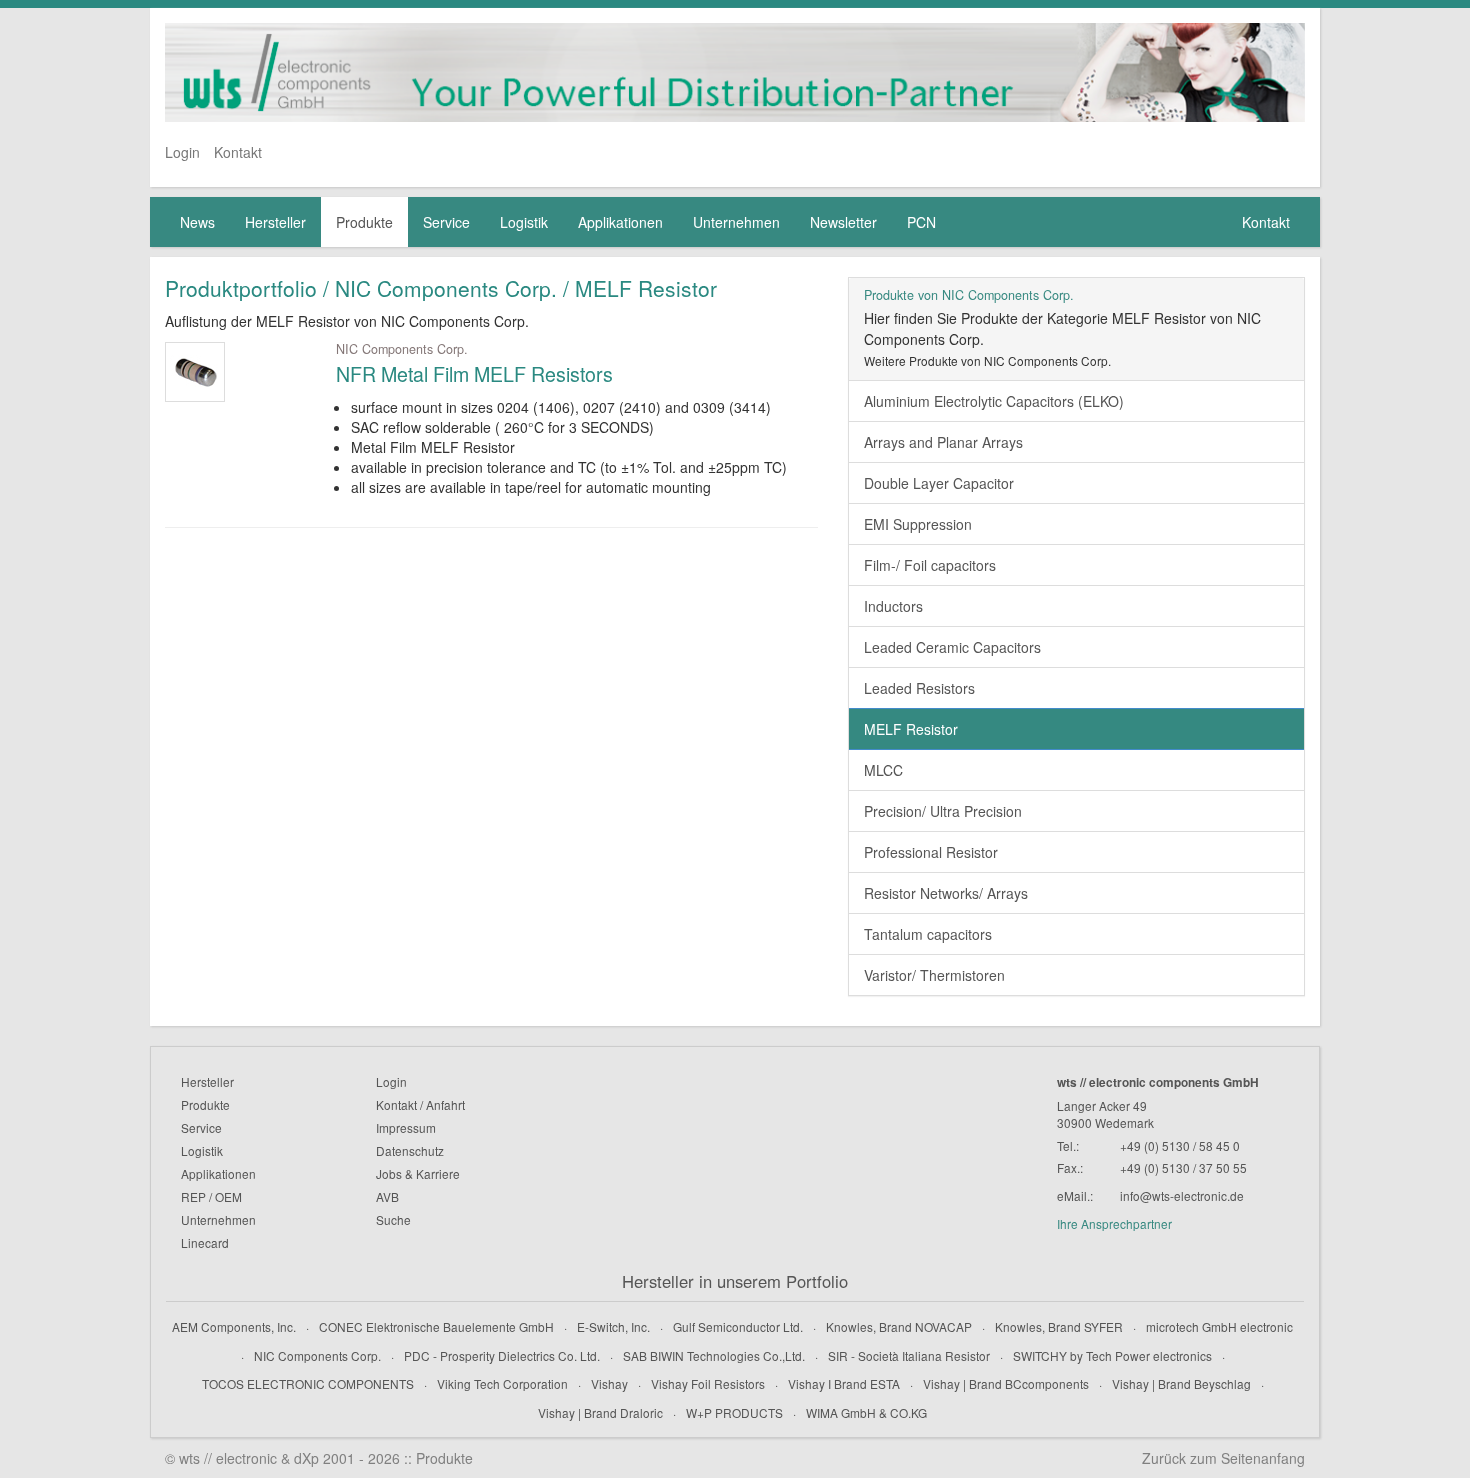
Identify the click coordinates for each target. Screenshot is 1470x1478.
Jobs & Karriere (418, 1173)
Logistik (524, 222)
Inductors (893, 606)
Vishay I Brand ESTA (844, 1383)
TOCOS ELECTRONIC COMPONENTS (308, 1383)
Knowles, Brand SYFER (1059, 1326)
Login (182, 152)
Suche (393, 1219)
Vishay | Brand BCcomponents (1006, 1383)
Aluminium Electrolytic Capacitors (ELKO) (994, 401)
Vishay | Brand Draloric (600, 1412)
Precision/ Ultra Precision (943, 811)
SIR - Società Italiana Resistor (909, 1355)
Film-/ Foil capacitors (930, 565)
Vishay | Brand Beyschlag (1181, 1383)
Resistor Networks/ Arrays (946, 893)
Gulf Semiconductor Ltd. (738, 1326)
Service (446, 222)
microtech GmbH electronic (1219, 1326)
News (197, 222)
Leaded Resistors (919, 688)
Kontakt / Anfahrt (420, 1104)
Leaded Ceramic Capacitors (952, 647)
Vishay (609, 1383)
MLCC (883, 770)
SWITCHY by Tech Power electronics (1112, 1355)
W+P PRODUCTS (734, 1412)
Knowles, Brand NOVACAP (899, 1326)
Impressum (406, 1127)
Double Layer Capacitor (939, 483)
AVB (387, 1196)
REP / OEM (211, 1196)
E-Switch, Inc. (613, 1326)
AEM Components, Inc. (234, 1326)
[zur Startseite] (735, 72)
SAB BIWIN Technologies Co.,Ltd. (714, 1355)
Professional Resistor (931, 852)
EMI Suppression (918, 524)
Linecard (205, 1242)
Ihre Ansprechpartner (1114, 1223)
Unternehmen (736, 222)
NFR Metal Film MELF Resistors (474, 373)
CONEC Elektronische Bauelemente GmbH (436, 1326)
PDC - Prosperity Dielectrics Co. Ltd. (502, 1355)
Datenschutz (410, 1150)
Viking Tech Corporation (502, 1383)
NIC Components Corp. (317, 1355)
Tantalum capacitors (928, 934)
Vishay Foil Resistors (708, 1383)
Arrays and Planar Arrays (943, 442)
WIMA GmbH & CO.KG (866, 1412)
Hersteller (275, 222)
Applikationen (620, 222)
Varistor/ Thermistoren (934, 975)
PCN (921, 222)
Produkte (364, 222)
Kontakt (238, 152)
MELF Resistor (911, 729)
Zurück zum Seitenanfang (1223, 1458)
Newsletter (843, 222)
